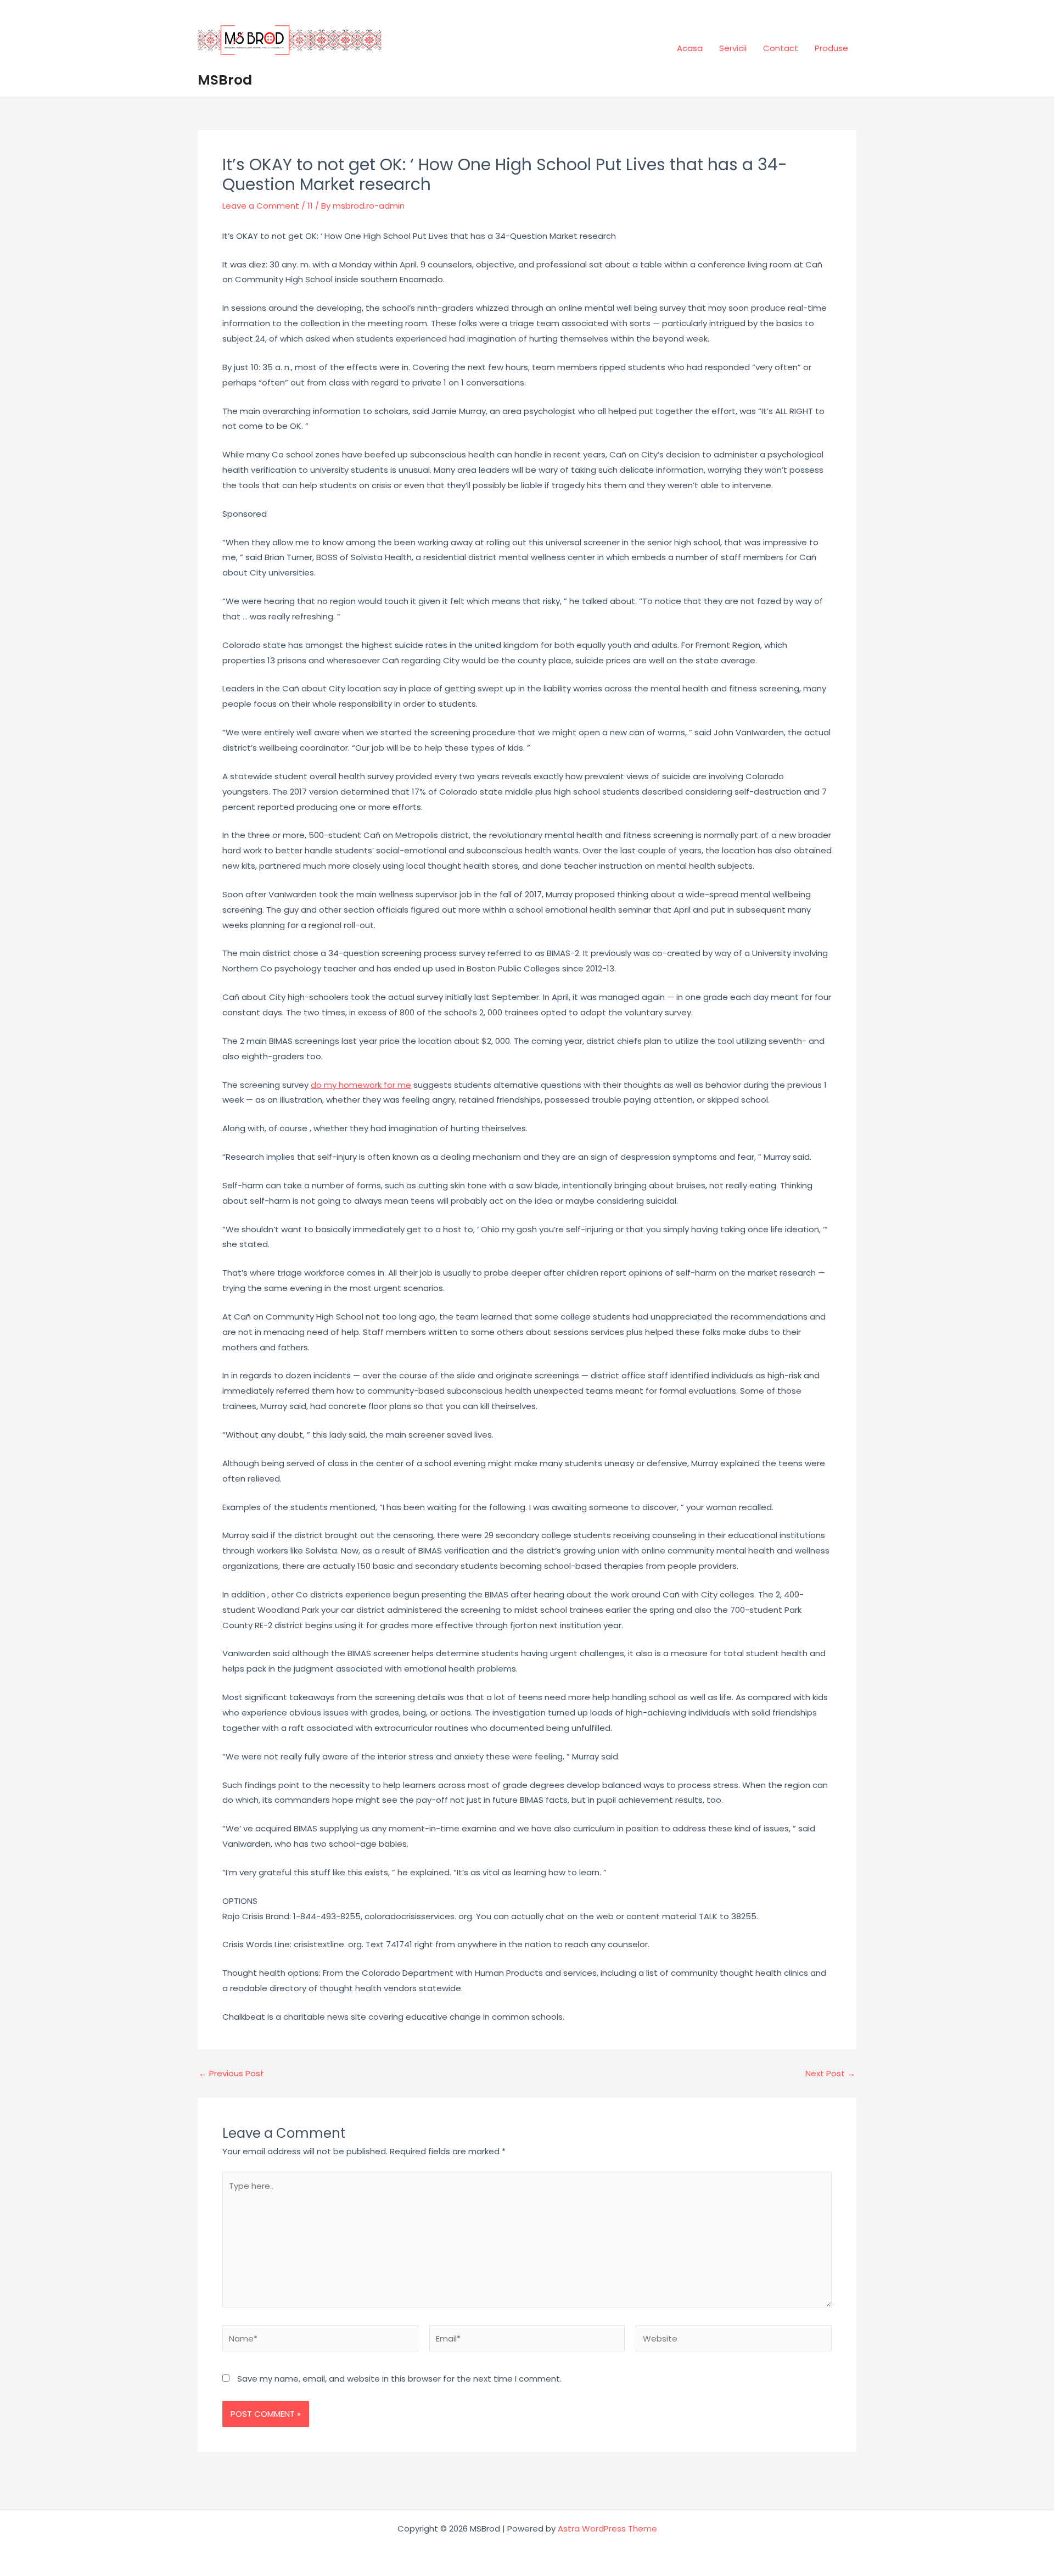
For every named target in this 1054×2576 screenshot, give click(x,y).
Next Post (830, 2073)
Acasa (690, 48)
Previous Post (231, 2073)
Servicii (733, 48)
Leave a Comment (261, 206)
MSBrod (225, 80)
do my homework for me (361, 1085)
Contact (781, 48)
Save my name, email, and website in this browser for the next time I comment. (399, 2379)
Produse (831, 48)
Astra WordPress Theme (607, 2528)
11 (310, 206)
